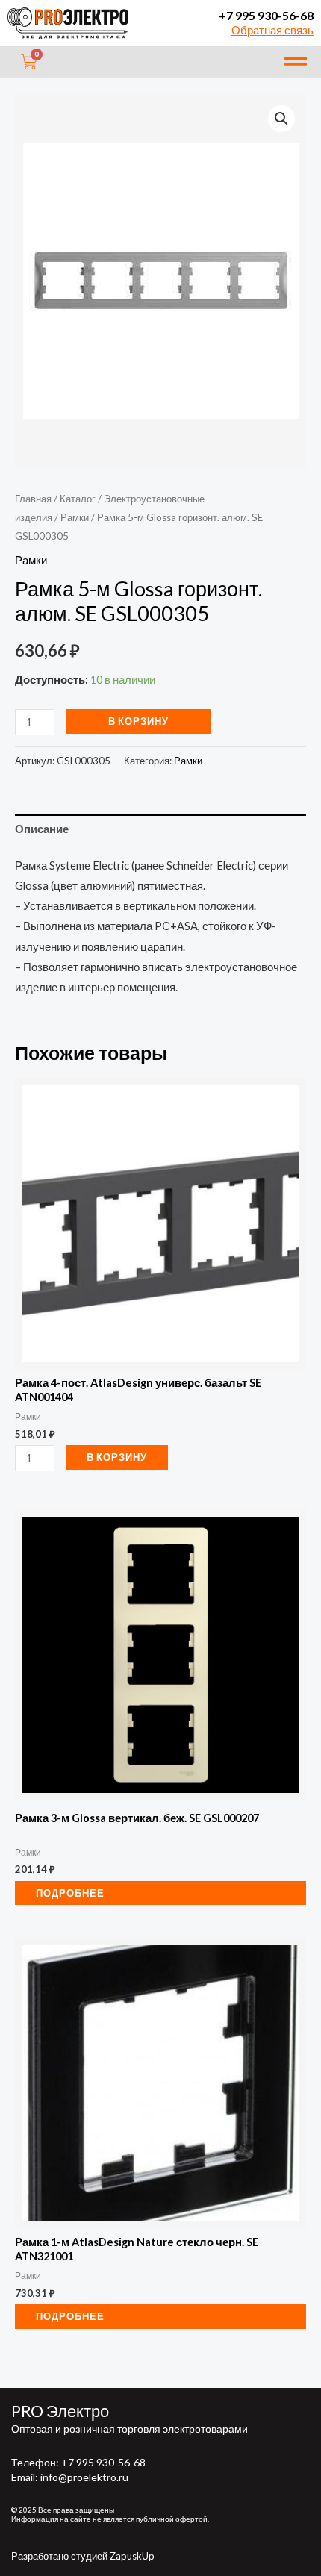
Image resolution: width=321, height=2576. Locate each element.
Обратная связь (272, 30)
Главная (33, 499)
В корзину (138, 721)
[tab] (160, 829)
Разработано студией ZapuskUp (83, 2556)
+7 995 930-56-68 (266, 15)
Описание (42, 829)
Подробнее (70, 1893)
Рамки (75, 517)
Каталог (78, 499)
